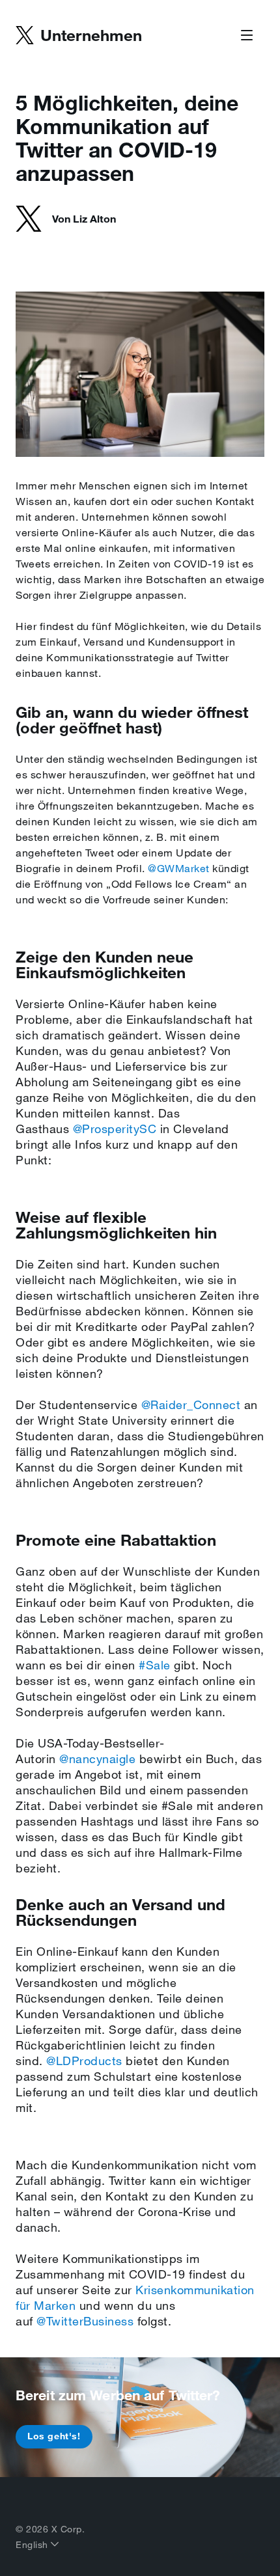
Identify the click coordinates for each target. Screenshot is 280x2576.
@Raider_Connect (191, 1404)
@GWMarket (179, 868)
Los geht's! (54, 2436)
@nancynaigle (97, 1759)
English (33, 2545)
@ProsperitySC (115, 1129)
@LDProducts (84, 2061)
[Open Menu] (247, 36)
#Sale (155, 1665)
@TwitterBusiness (85, 2321)
